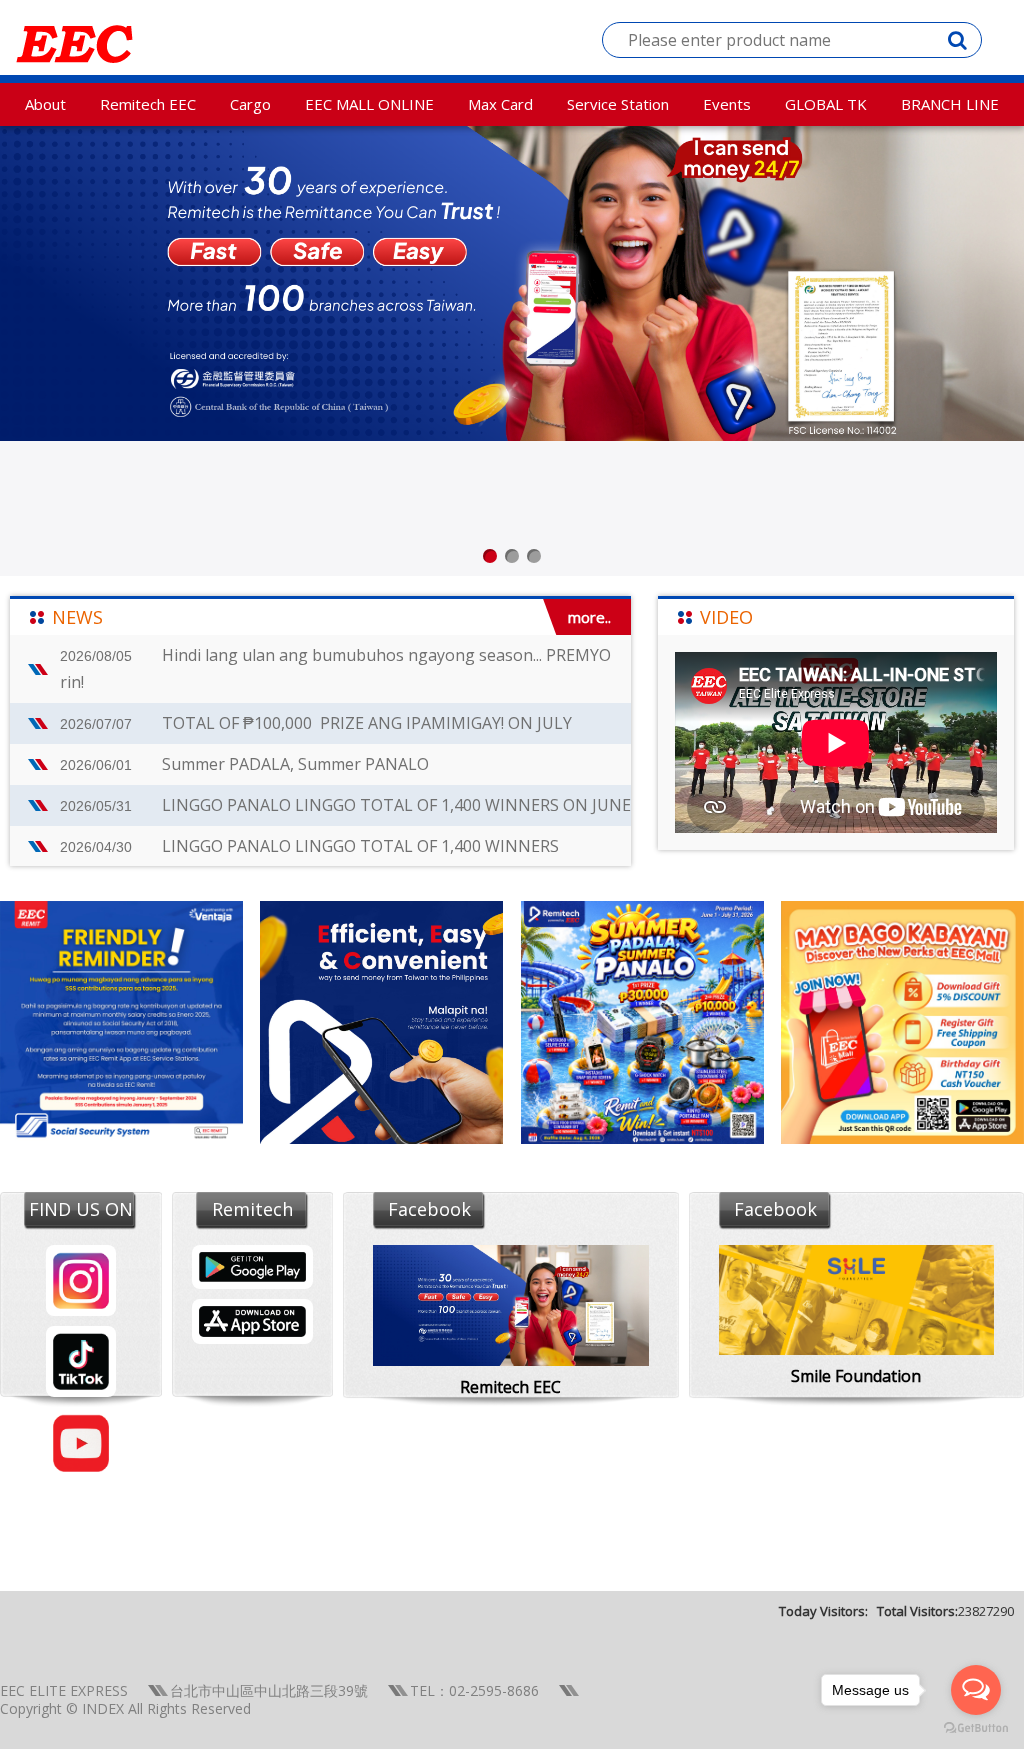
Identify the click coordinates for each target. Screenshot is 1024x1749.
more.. (589, 617)
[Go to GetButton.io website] (976, 1728)
